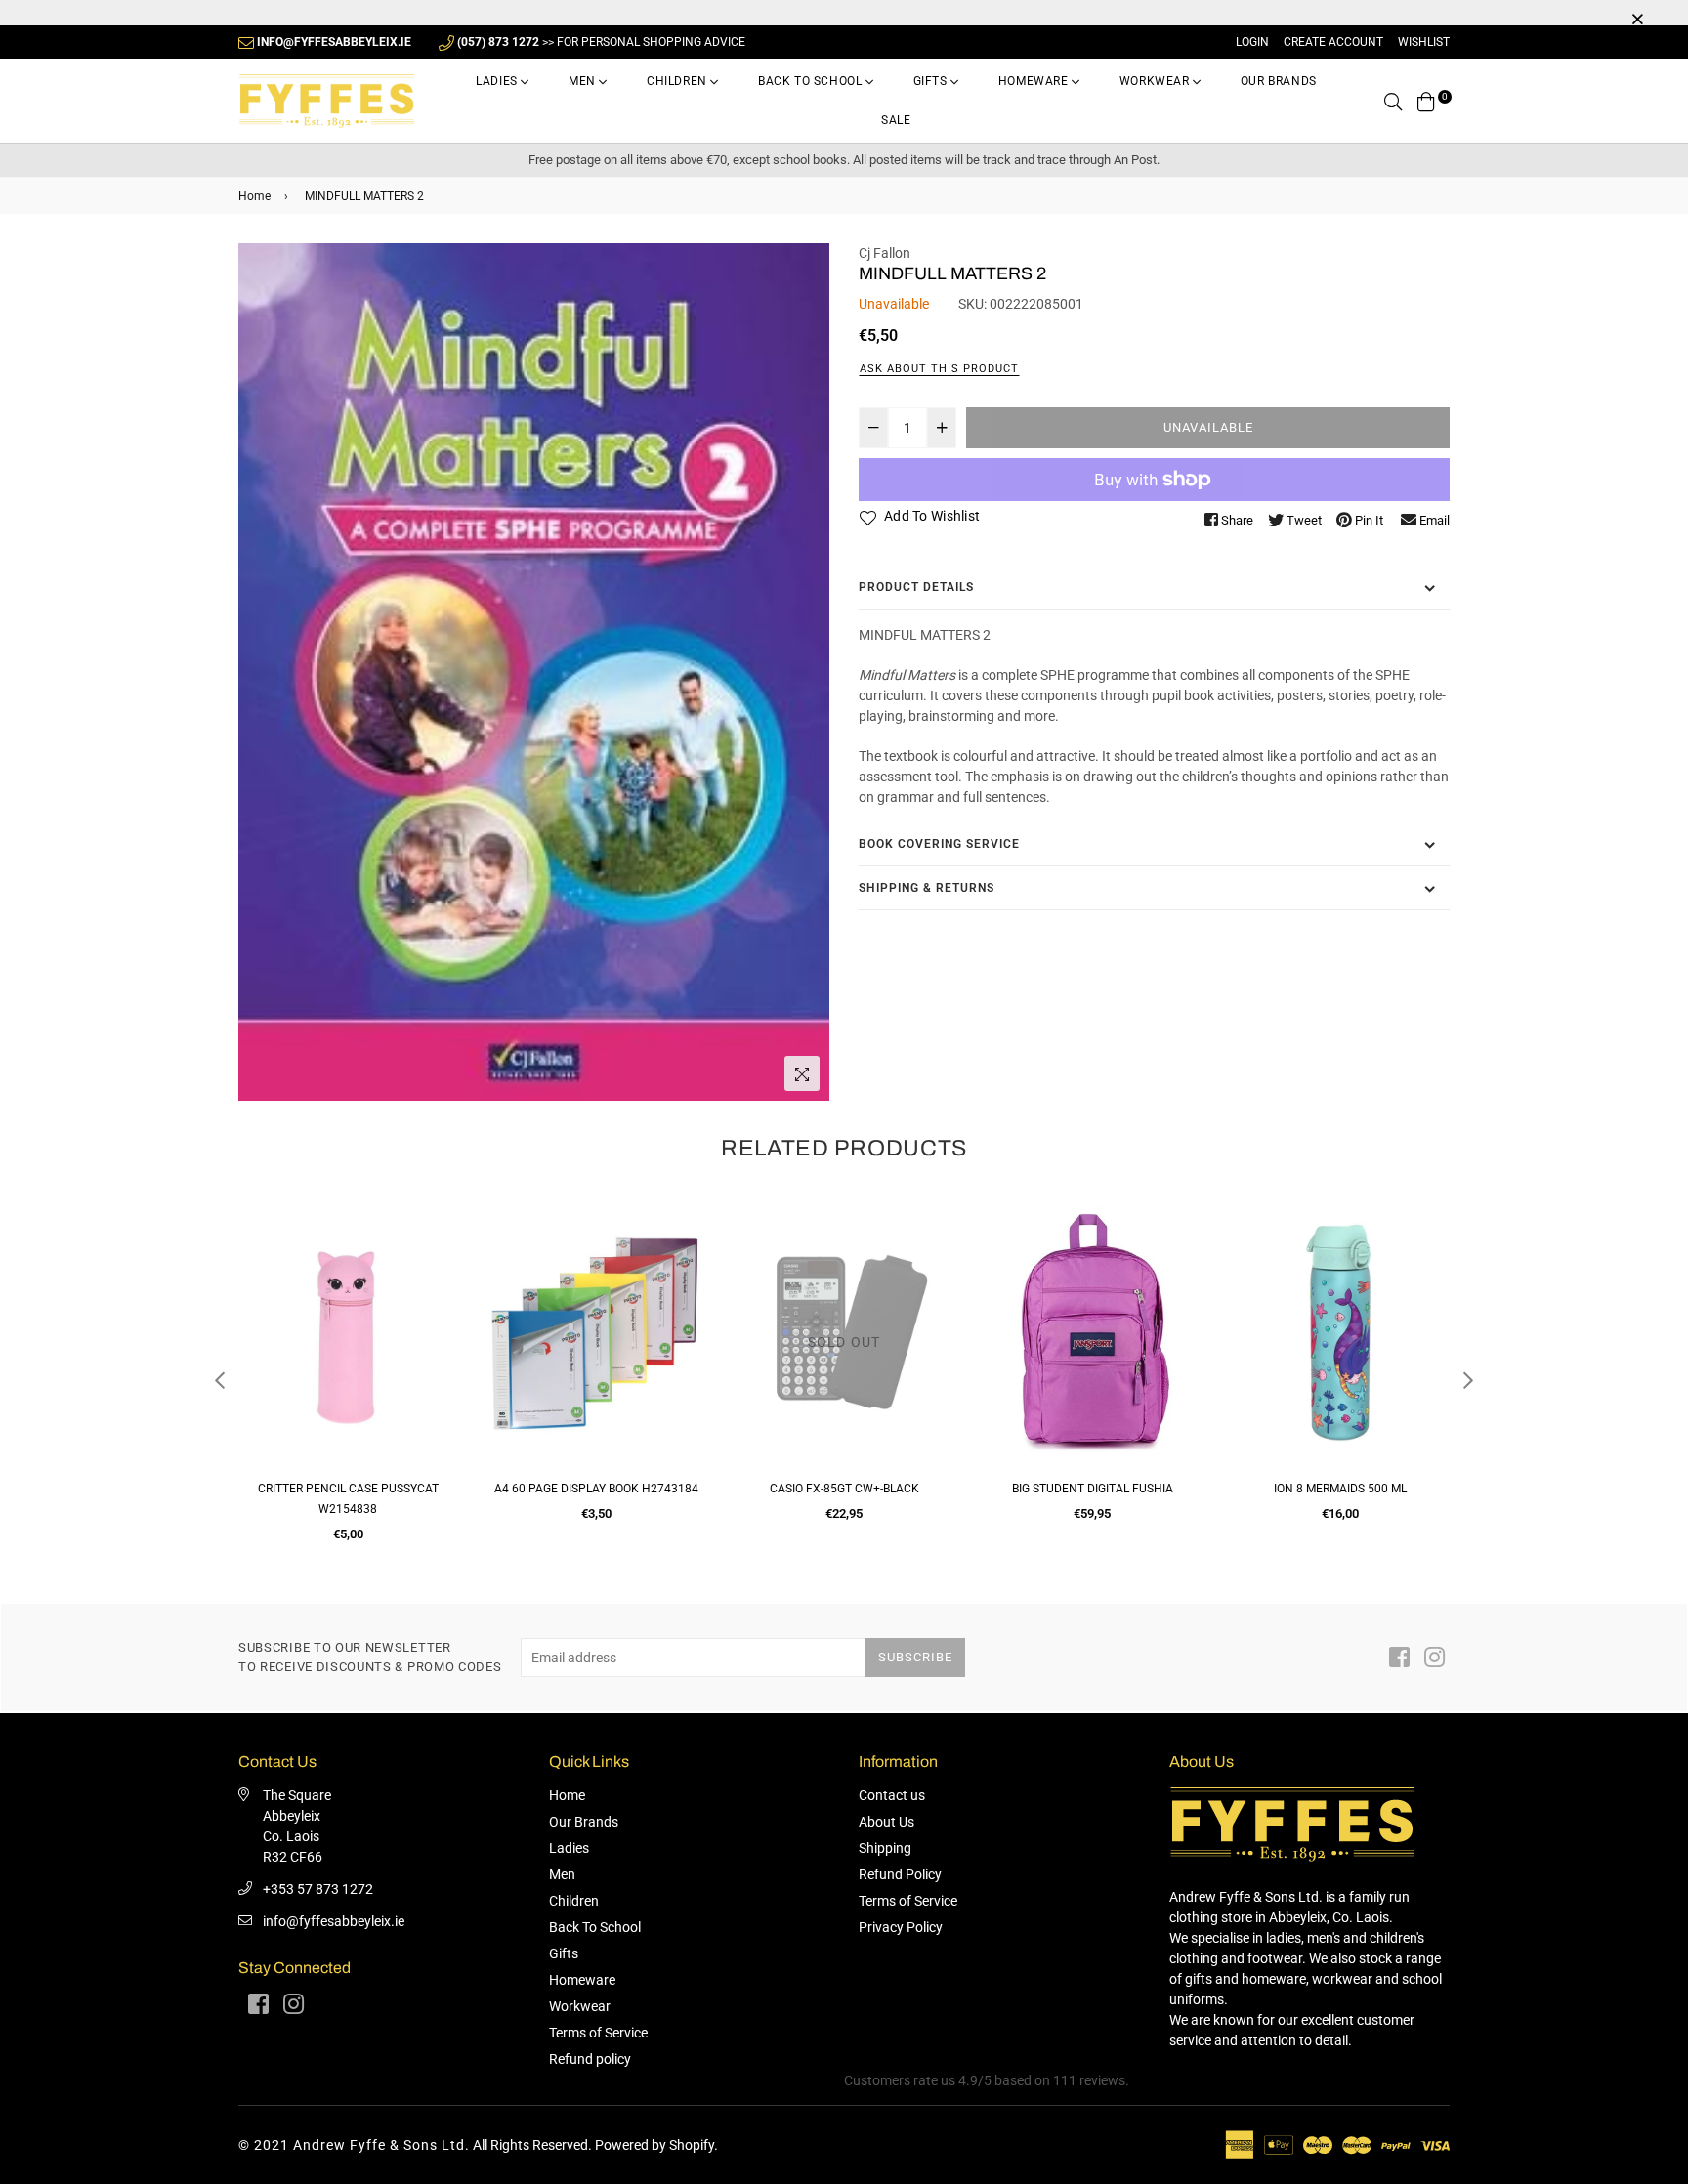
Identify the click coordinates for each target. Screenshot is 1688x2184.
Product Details (916, 587)
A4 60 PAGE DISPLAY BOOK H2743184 (348, 1489)
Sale (896, 120)
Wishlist (1424, 42)
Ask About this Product (939, 369)
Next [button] (1468, 1380)
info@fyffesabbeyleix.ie (334, 1921)
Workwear (1156, 81)
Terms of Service (598, 2033)
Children (678, 81)
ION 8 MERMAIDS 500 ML (1092, 1489)
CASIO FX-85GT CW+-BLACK (596, 1489)
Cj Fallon (885, 253)
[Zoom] (802, 1073)
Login (1252, 42)
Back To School (812, 81)
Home (254, 196)
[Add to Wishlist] (435, 1286)
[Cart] (1426, 101)
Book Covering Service (939, 844)
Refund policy (590, 2059)
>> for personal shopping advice (601, 42)
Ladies (498, 81)
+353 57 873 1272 (318, 1889)
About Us (886, 1822)
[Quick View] (435, 1247)
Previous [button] (220, 1380)
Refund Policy (900, 1874)
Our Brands (1279, 81)
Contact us (892, 1795)
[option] (534, 672)
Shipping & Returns (927, 888)
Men (584, 81)
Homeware (1035, 81)
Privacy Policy (901, 1927)
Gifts (932, 81)
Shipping (885, 1848)
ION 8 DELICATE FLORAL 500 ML (1340, 1489)
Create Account (1333, 42)
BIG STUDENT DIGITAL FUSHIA (844, 1489)
